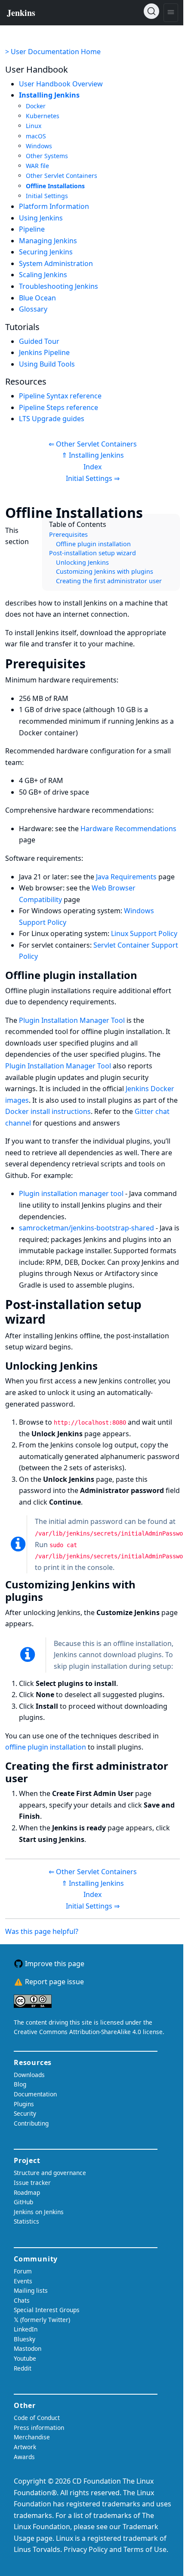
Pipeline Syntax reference (60, 396)
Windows (39, 146)
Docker (36, 106)
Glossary (33, 309)
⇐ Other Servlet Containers (93, 444)
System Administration (56, 263)
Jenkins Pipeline (44, 352)
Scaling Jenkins (43, 275)
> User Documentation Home (53, 52)
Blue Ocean (37, 298)
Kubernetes (43, 116)
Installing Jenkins (49, 95)
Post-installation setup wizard (92, 553)
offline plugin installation (46, 1747)
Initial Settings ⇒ (93, 478)
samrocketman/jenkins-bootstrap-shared (86, 1228)
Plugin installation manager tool (71, 1193)
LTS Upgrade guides (52, 419)
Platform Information (54, 206)
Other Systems (47, 156)
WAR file (37, 166)
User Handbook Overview (61, 84)
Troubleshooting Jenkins (59, 286)
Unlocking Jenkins (82, 562)
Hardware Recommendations (128, 829)
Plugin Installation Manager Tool (72, 1020)
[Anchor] (156, 512)
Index (92, 467)
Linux (34, 126)
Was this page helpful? (42, 1931)
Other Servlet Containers (62, 176)
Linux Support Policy (144, 933)
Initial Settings (47, 196)
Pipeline (32, 229)
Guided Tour (39, 341)
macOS (36, 136)
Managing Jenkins (48, 241)
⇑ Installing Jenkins (93, 455)
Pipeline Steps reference (59, 407)
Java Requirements (126, 877)
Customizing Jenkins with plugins (105, 571)
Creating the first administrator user (109, 581)
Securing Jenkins (46, 252)
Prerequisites (68, 534)
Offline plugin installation (93, 544)
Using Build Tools (47, 364)
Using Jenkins (41, 218)
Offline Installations (55, 186)
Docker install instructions (48, 1111)
